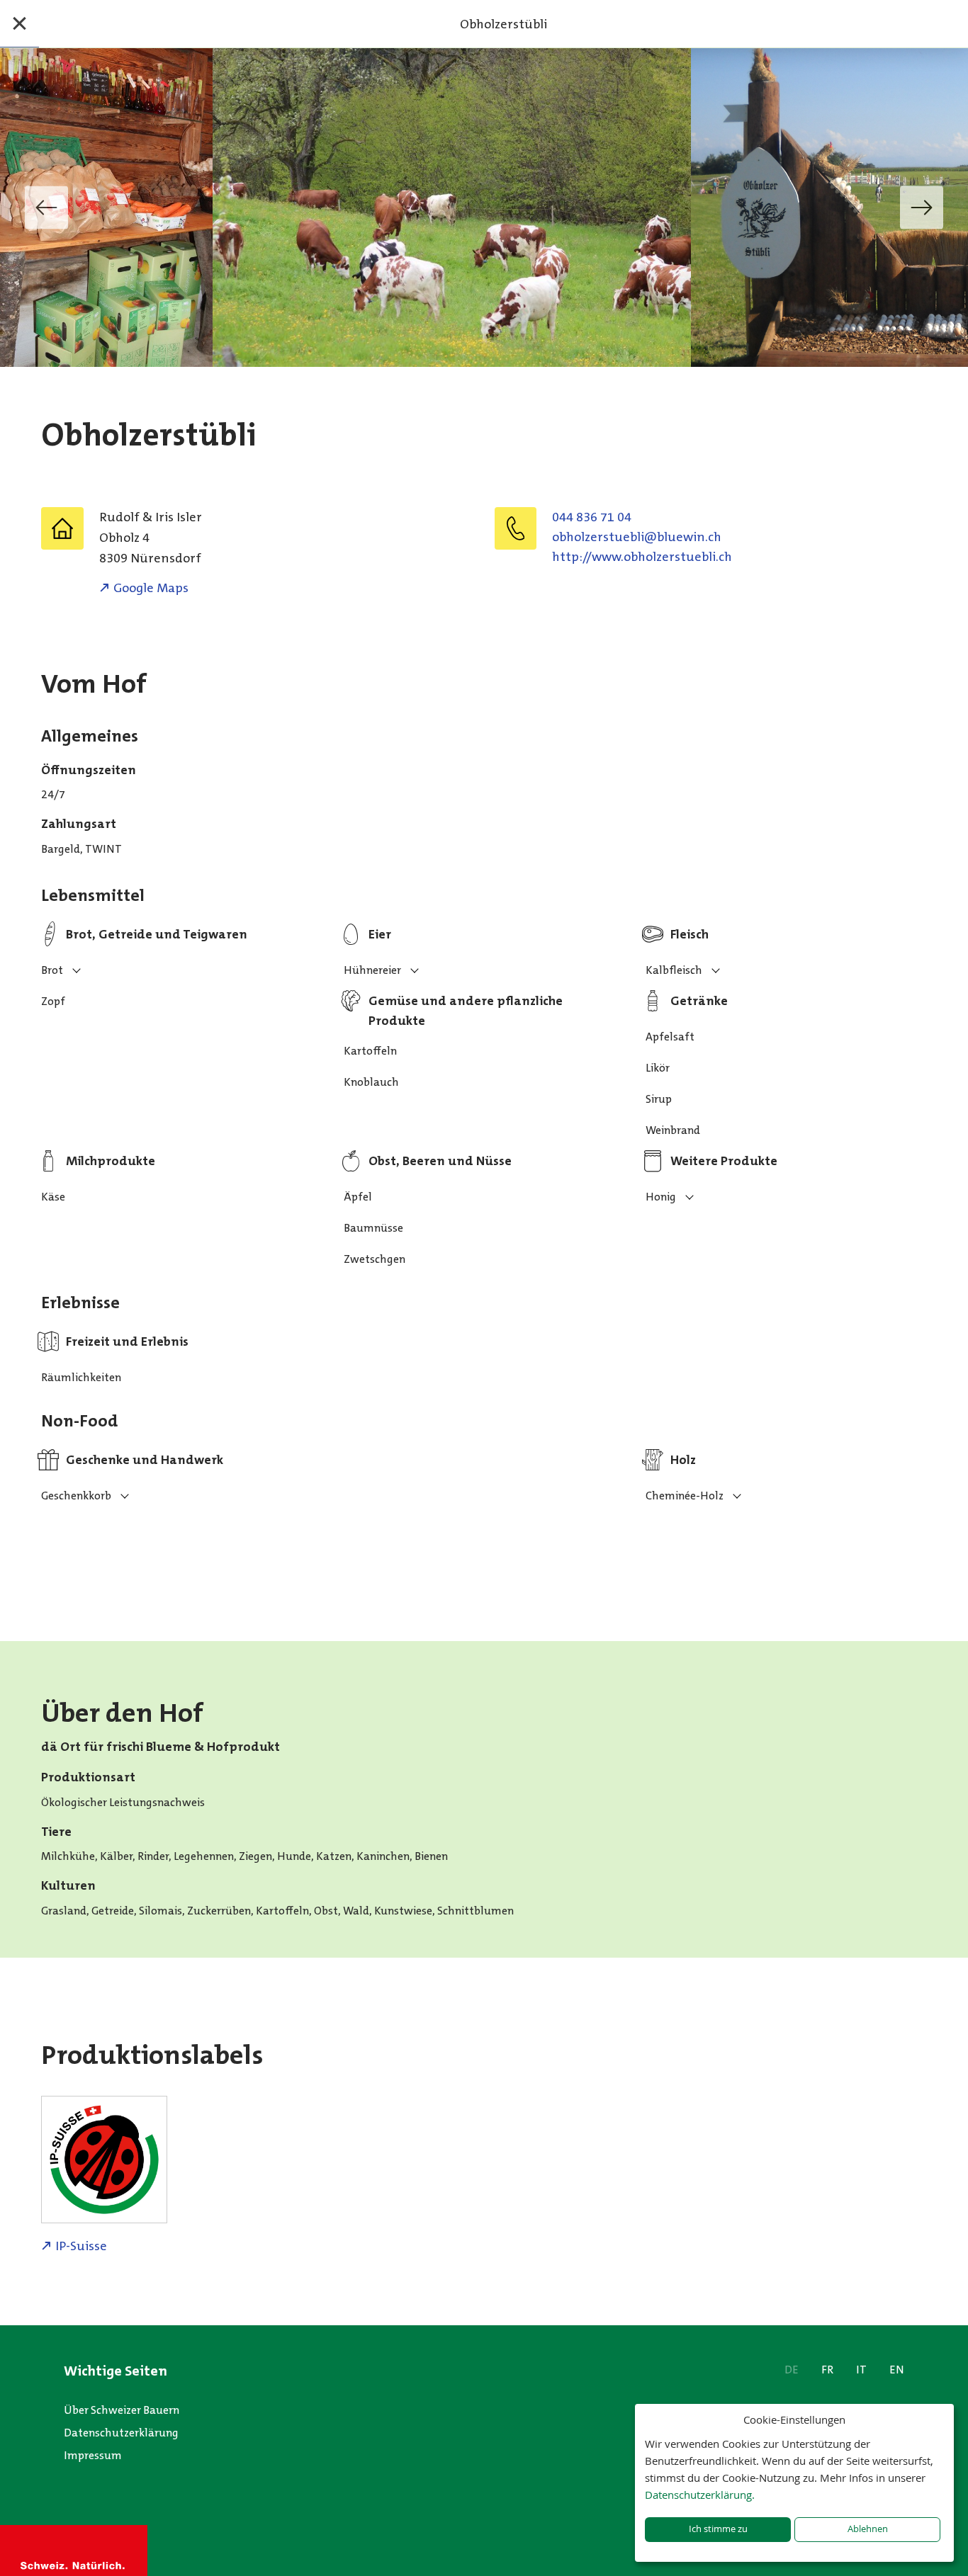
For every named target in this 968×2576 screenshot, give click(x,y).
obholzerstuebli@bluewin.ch (637, 537)
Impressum (93, 2455)
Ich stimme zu (718, 2529)
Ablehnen (868, 2529)
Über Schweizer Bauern (122, 2410)
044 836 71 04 (592, 517)
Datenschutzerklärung (121, 2433)
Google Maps (151, 588)
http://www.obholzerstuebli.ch (642, 557)
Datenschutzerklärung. (700, 2495)
